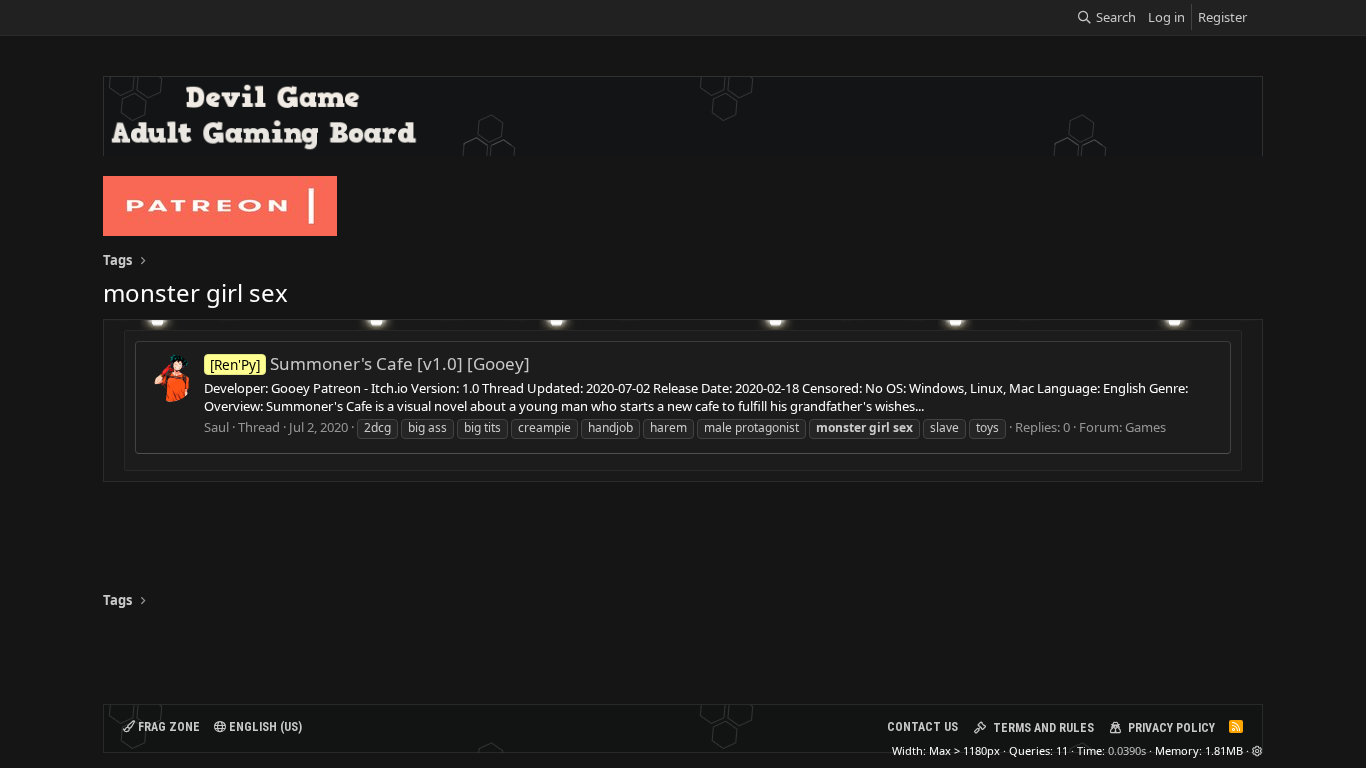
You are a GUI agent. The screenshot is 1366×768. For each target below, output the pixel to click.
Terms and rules (1043, 728)
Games (1145, 427)
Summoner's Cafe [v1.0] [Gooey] (370, 363)
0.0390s (1127, 750)
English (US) (264, 727)
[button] (1257, 750)
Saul (216, 427)
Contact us (922, 727)
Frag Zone (167, 727)
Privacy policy (1171, 728)
